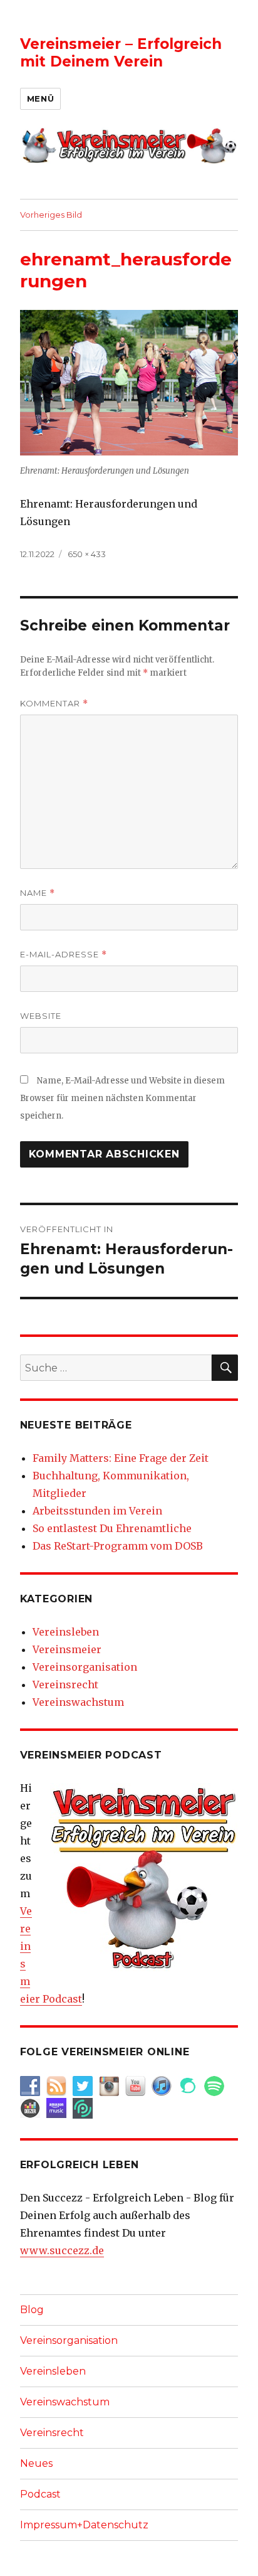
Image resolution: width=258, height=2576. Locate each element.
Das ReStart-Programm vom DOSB (118, 1546)
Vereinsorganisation (85, 1667)
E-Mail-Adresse (64, 955)
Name (38, 893)
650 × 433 (87, 554)
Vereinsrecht (65, 1685)
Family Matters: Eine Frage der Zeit (121, 1458)
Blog (32, 2310)
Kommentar (54, 704)
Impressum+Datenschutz (84, 2525)
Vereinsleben (66, 1632)
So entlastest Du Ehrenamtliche (112, 1528)
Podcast (40, 2494)
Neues (36, 2463)
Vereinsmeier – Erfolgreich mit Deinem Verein (121, 53)
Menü (40, 98)
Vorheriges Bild (51, 215)
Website (41, 1016)
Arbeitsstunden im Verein (97, 1511)
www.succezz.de (62, 2250)
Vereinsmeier (67, 1649)
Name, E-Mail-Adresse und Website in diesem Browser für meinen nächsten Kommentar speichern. (122, 1098)
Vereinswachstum (78, 1702)
